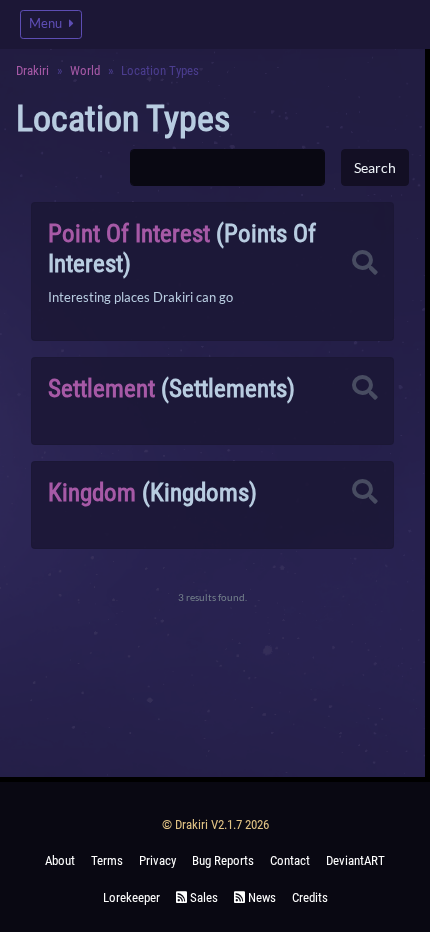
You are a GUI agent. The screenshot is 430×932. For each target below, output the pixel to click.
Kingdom (92, 492)
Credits (310, 897)
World (85, 70)
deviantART (355, 860)
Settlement (101, 388)
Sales (202, 897)
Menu (47, 23)
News (260, 897)
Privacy (157, 860)
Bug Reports (223, 860)
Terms (107, 860)
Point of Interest (129, 233)
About (60, 860)
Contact (290, 860)
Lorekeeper (131, 897)
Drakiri (32, 70)
